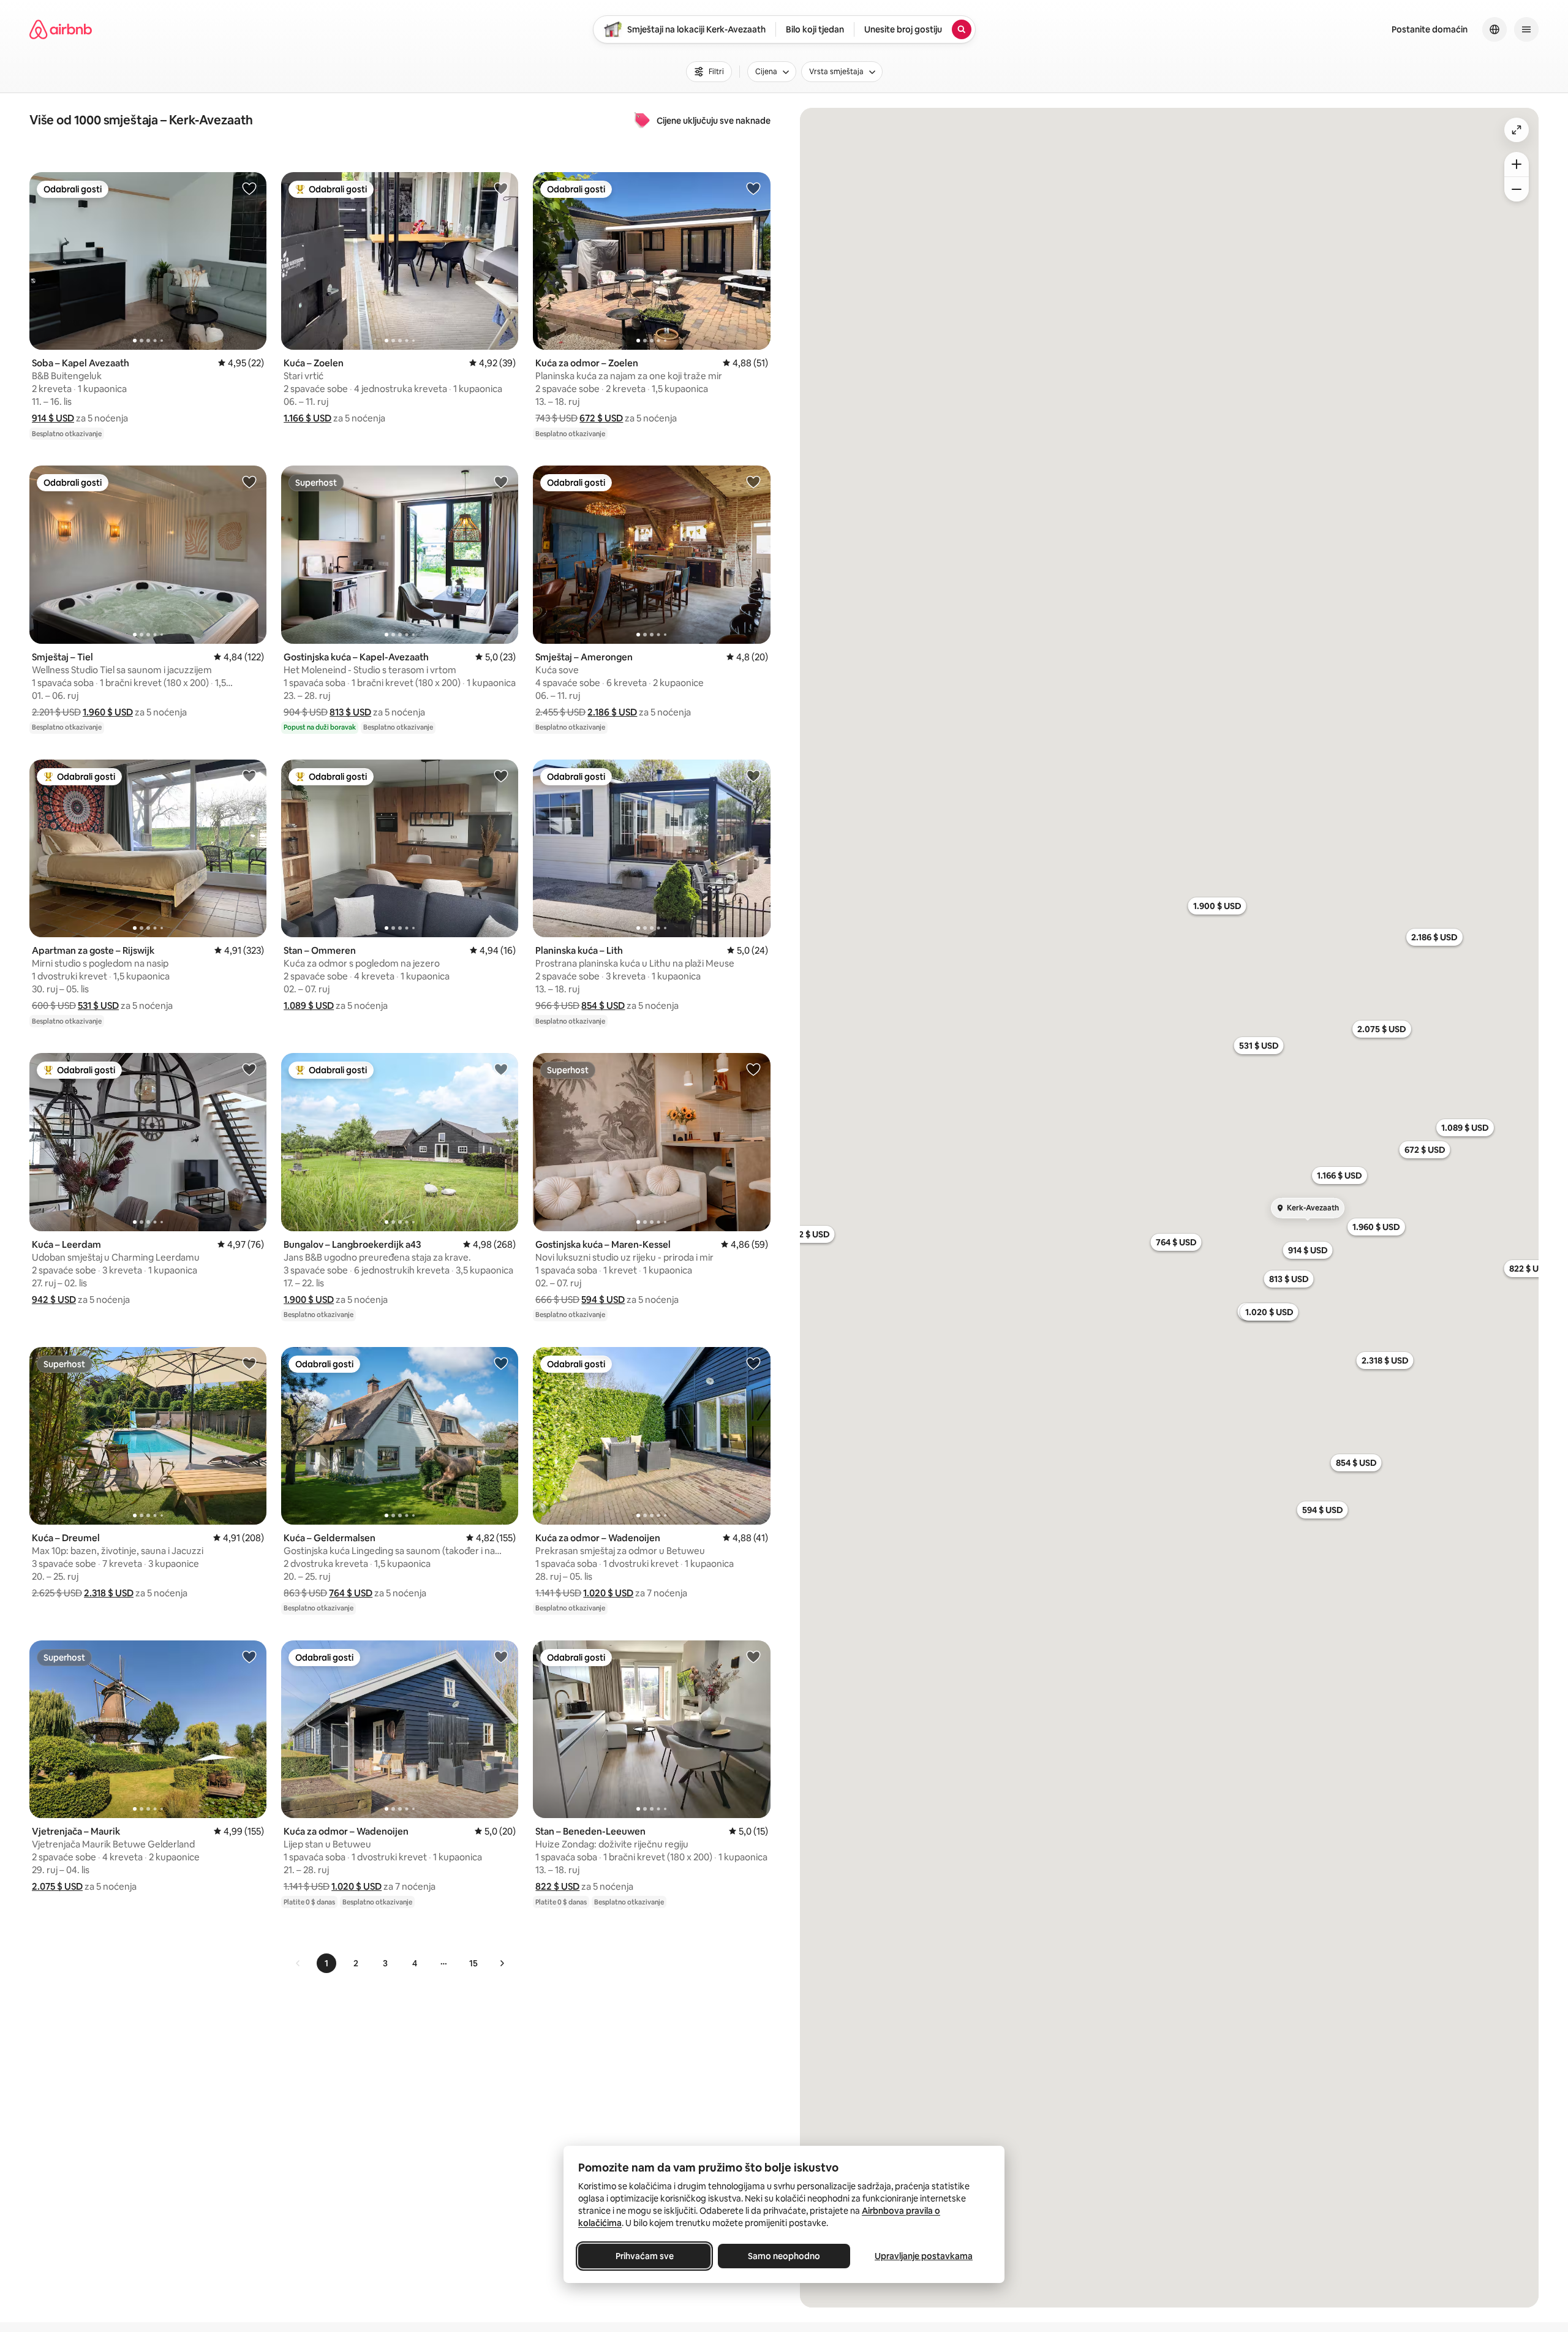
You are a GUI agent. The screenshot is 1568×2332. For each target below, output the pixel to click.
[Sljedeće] (502, 1963)
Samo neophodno (784, 2256)
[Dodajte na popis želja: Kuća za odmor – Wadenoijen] (753, 1363)
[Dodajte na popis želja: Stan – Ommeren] (501, 775)
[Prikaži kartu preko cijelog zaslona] (1517, 130)
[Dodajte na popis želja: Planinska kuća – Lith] (753, 775)
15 (473, 1963)
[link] (298, 1963)
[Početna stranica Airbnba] (61, 29)
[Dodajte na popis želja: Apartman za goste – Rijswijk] (249, 775)
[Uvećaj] (1517, 164)
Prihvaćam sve (645, 2256)
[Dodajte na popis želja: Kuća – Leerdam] (249, 1069)
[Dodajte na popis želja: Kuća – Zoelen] (501, 188)
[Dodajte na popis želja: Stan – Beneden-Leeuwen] (753, 1656)
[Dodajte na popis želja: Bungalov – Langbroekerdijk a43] (501, 1069)
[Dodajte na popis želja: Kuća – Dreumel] (249, 1363)
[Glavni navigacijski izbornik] (1526, 29)
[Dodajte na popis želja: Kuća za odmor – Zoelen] (753, 188)
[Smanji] (1517, 189)
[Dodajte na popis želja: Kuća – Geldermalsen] (501, 1363)
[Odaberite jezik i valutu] (1494, 29)
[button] (53, 418)
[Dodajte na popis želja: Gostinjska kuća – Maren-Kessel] (753, 1069)
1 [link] (326, 1963)
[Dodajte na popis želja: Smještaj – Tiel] (249, 481)
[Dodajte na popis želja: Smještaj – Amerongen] (753, 481)
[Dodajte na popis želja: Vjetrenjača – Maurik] (249, 1656)
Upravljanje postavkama (924, 2256)
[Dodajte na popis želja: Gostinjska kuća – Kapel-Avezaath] (501, 481)
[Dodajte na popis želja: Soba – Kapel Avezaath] (249, 188)
